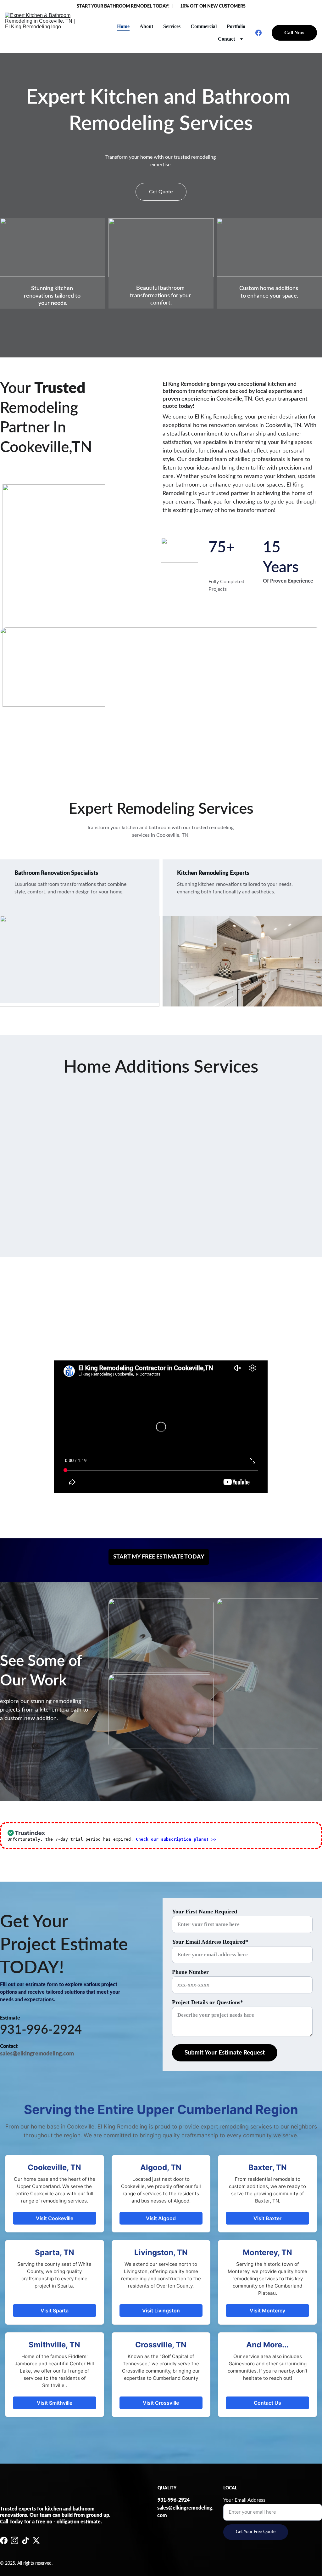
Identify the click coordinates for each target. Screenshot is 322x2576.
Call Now (294, 33)
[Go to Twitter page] (36, 2540)
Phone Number (190, 1972)
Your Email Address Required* (210, 1942)
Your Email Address (244, 2500)
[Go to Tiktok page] (25, 2540)
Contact (226, 39)
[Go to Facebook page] (258, 33)
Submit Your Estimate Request (225, 2053)
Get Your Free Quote (256, 2532)
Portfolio (236, 26)
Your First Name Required (205, 1912)
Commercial (204, 26)
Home (123, 26)
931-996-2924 (41, 2030)
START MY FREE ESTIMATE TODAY (159, 1557)
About (146, 26)
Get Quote (161, 192)
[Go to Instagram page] (14, 2540)
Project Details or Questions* (208, 2002)
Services (172, 26)
